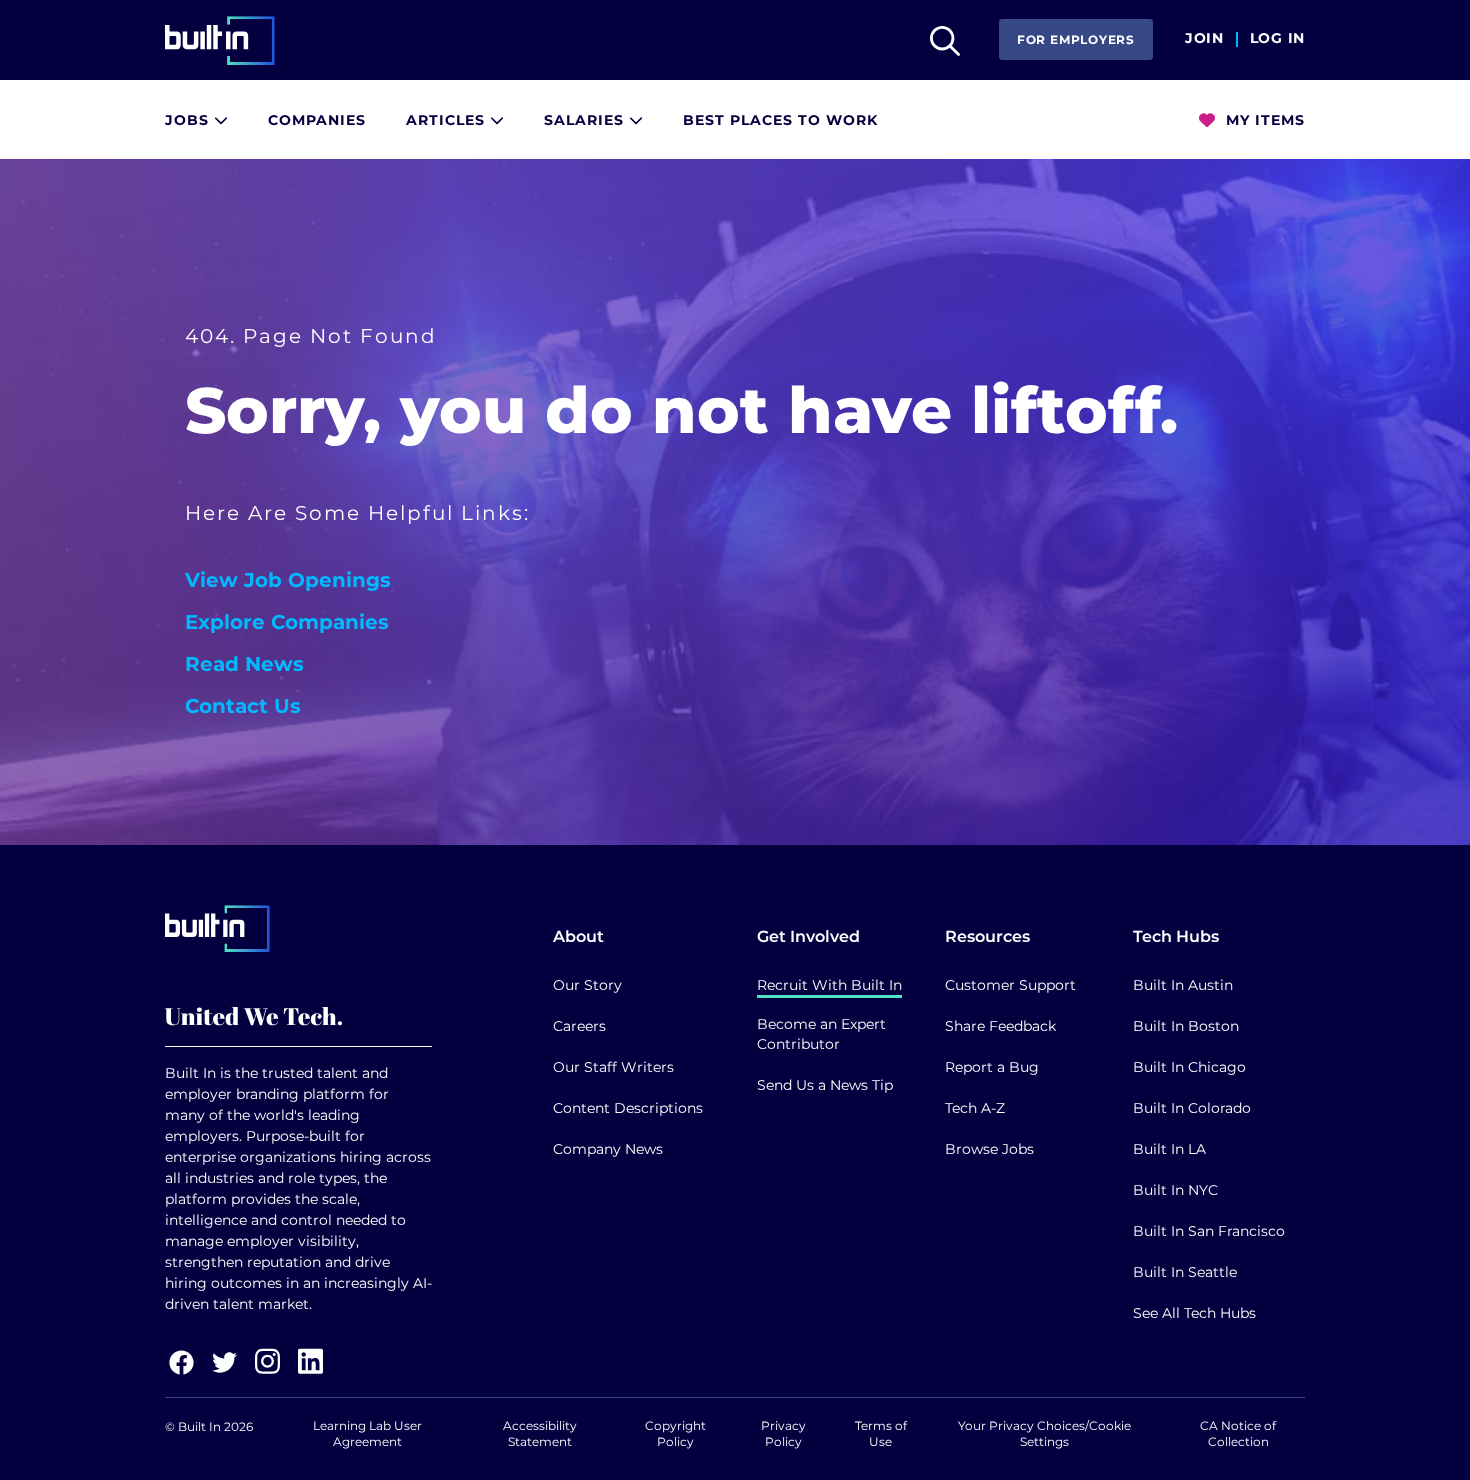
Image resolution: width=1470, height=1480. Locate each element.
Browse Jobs (989, 1149)
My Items (1263, 120)
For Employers (1076, 39)
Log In (1277, 39)
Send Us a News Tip (825, 1085)
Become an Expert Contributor (821, 1034)
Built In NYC (1175, 1190)
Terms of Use (881, 1433)
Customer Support (1010, 985)
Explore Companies (287, 622)
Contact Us (243, 706)
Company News (608, 1149)
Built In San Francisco (1209, 1231)
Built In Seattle (1185, 1272)
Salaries (586, 120)
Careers (579, 1026)
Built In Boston (1186, 1026)
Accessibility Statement (540, 1433)
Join (1204, 39)
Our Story (587, 985)
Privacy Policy (783, 1433)
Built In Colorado (1192, 1108)
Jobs (189, 120)
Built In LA (1169, 1149)
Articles (448, 120)
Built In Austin (1183, 985)
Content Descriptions (628, 1108)
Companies (317, 120)
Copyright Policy (675, 1433)
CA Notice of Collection (1238, 1433)
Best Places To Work (780, 120)
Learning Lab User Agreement (367, 1433)
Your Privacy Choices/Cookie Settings (1044, 1433)
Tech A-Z (975, 1108)
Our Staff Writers (613, 1067)
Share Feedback (1000, 1026)
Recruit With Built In (829, 985)
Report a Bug (992, 1067)
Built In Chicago (1189, 1067)
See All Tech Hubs (1194, 1313)
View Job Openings (288, 580)
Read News (244, 664)
